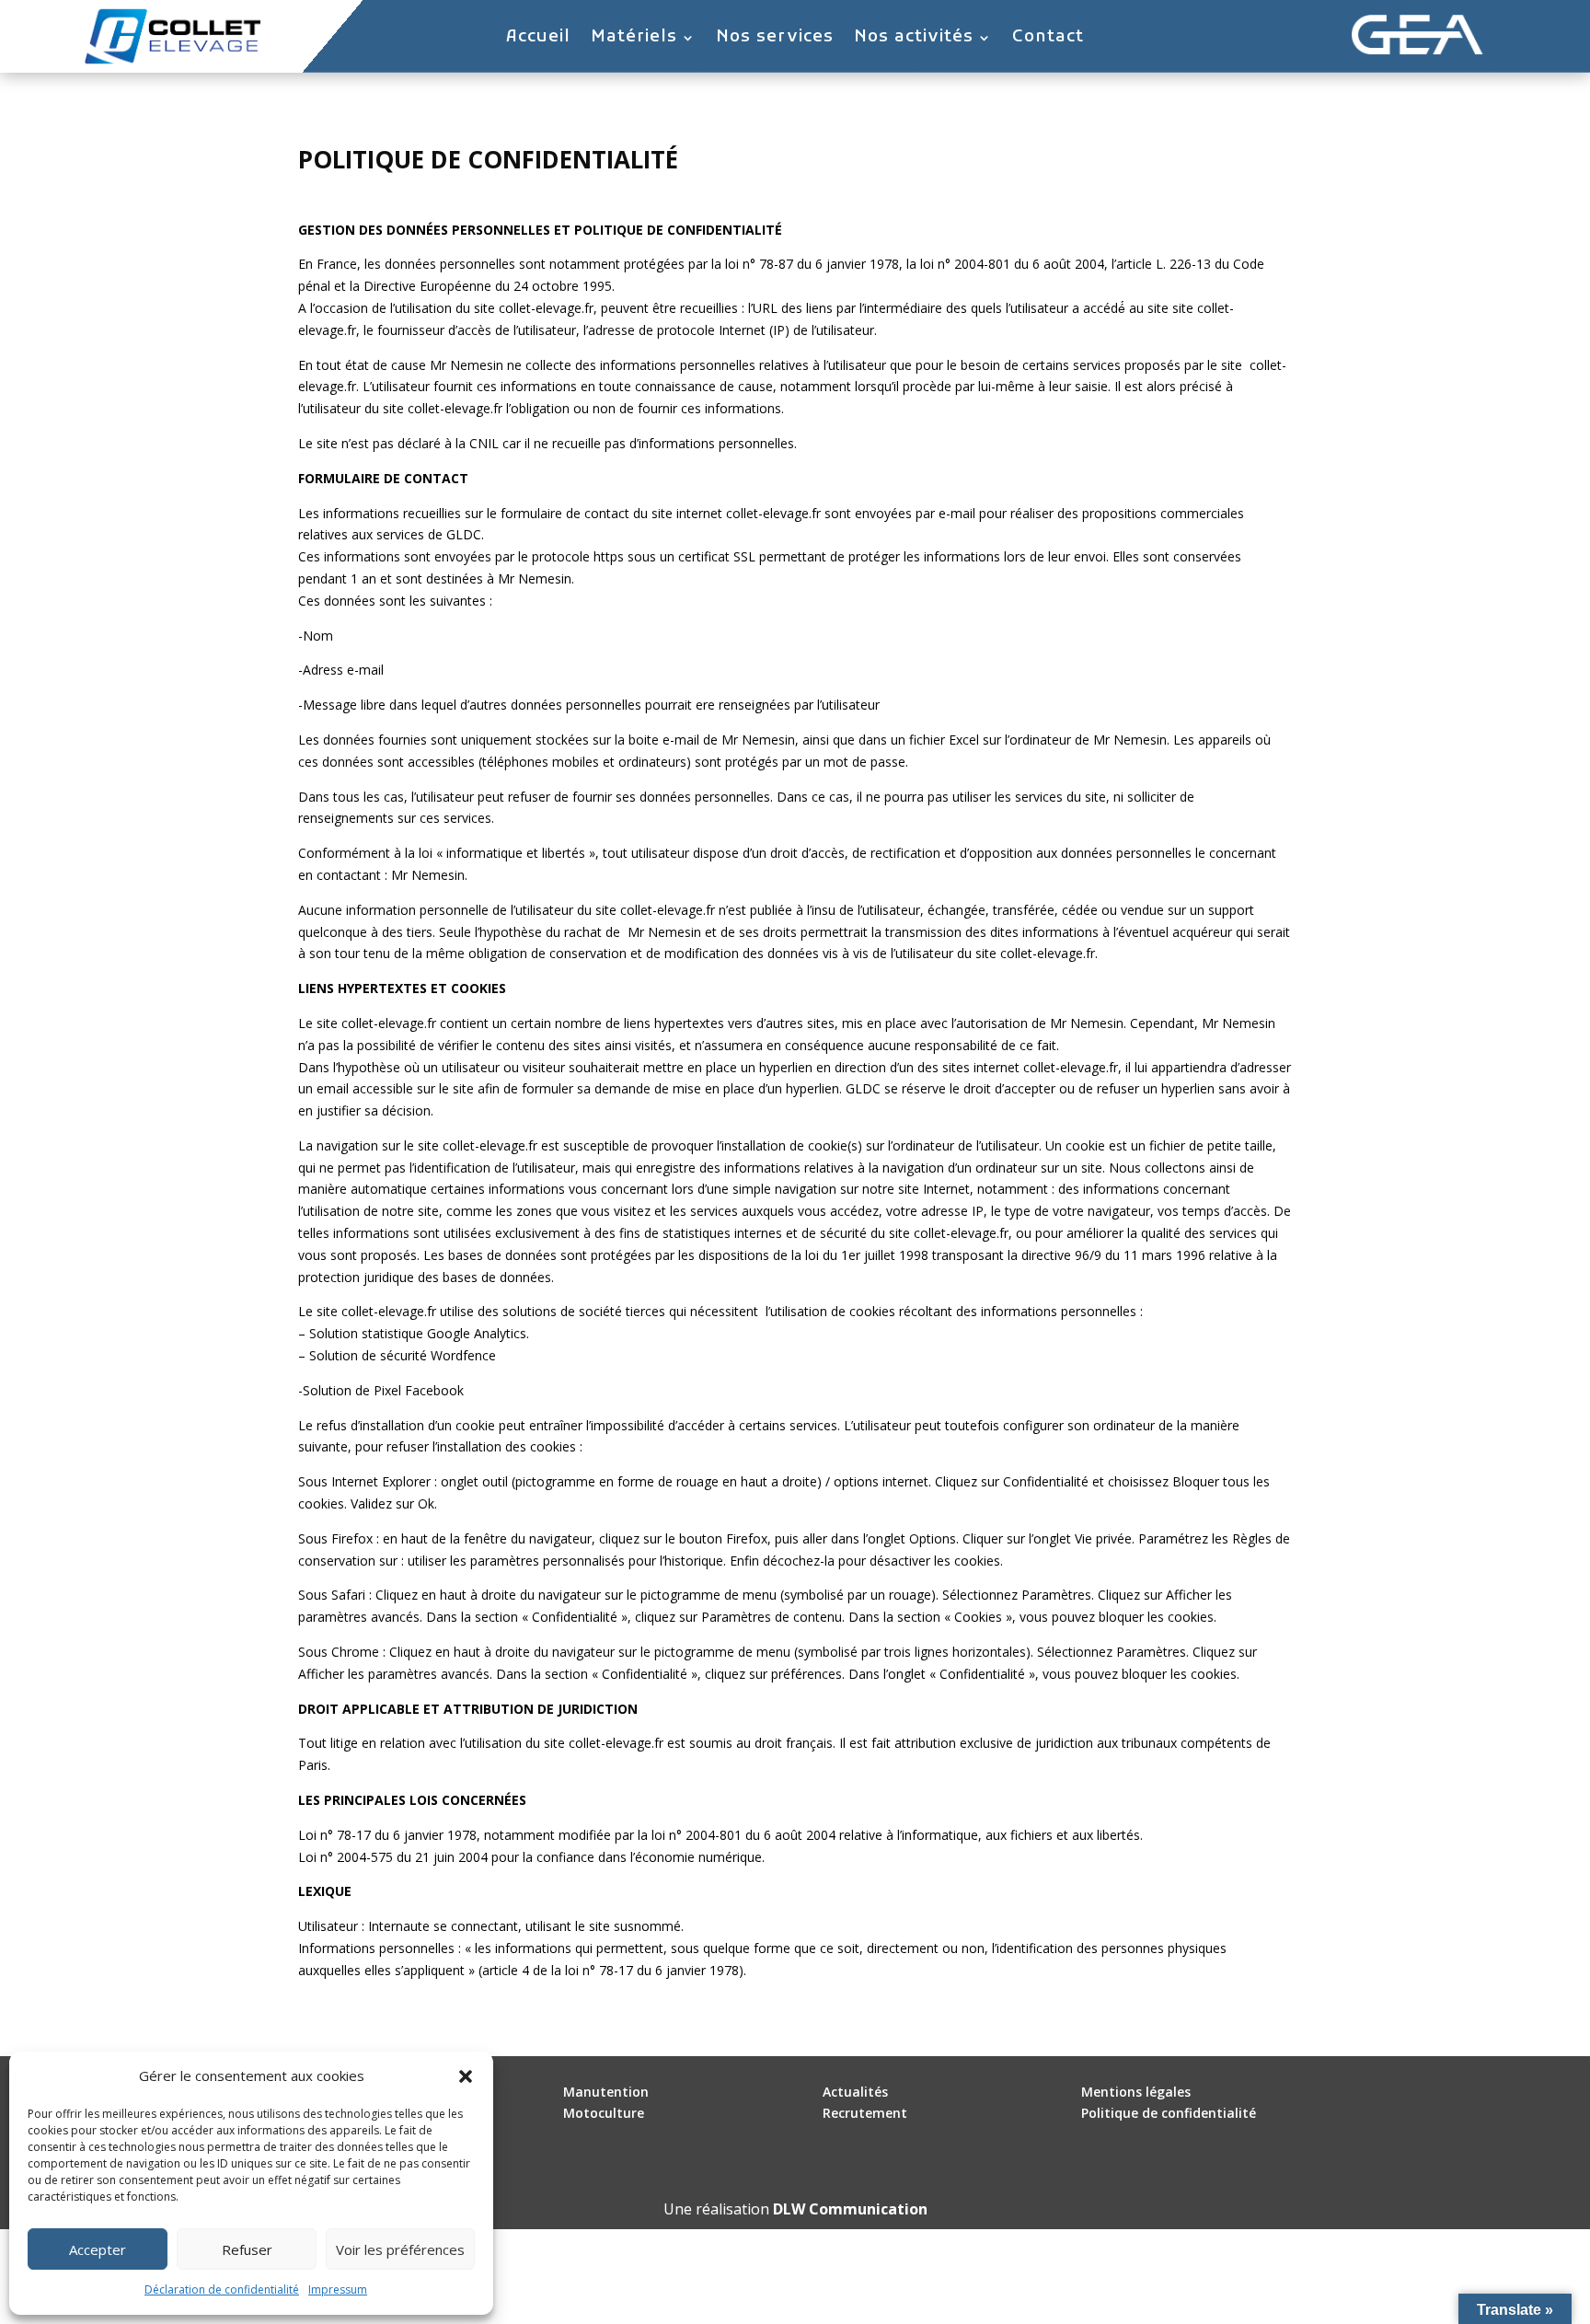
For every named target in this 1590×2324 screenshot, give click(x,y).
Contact (1048, 40)
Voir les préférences (400, 2249)
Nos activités (914, 40)
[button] (466, 2076)
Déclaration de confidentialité (222, 2289)
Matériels (634, 40)
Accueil (538, 40)
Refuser (247, 2249)
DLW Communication (850, 2209)
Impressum (338, 2289)
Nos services (775, 40)
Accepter (98, 2249)
